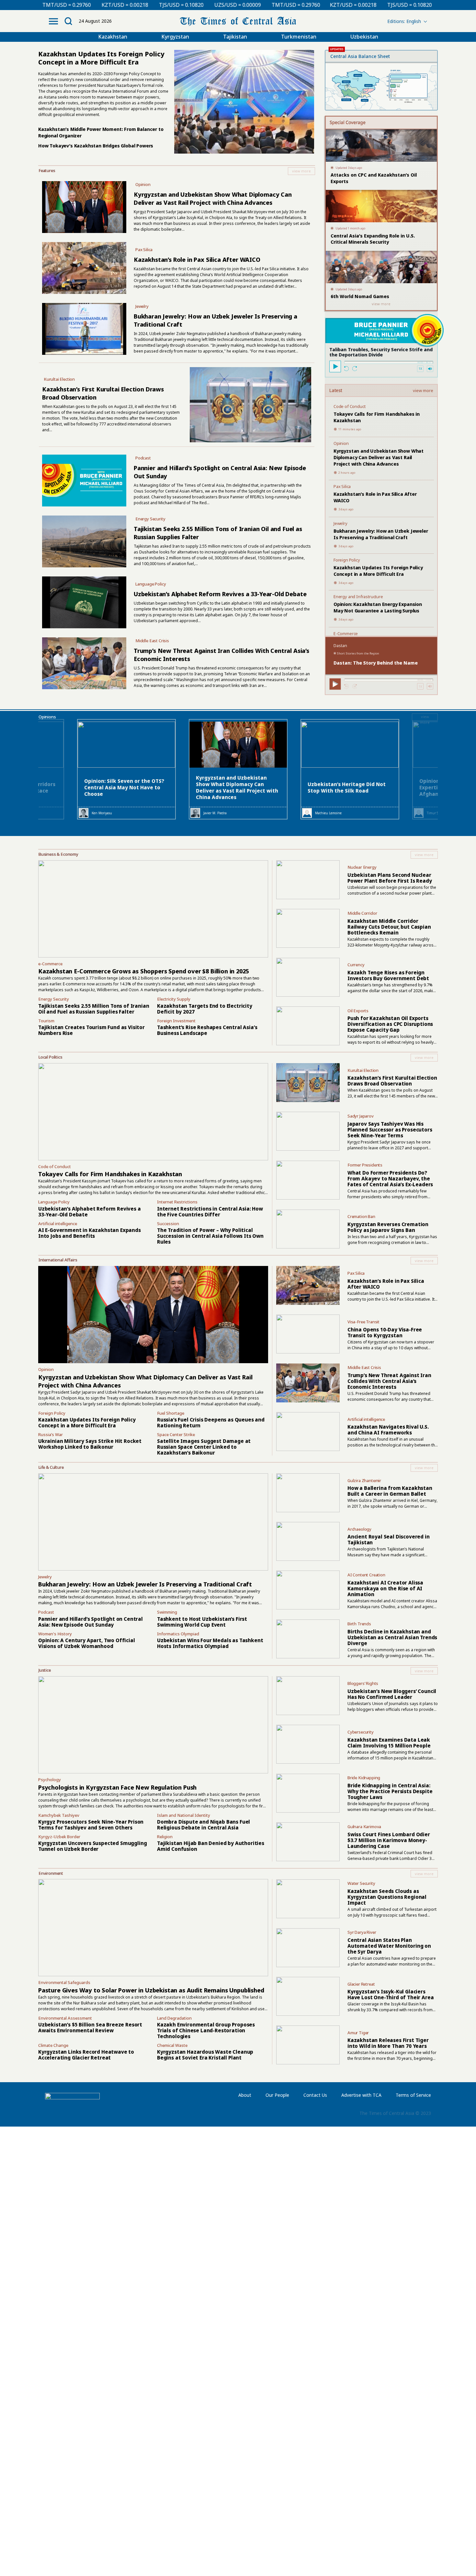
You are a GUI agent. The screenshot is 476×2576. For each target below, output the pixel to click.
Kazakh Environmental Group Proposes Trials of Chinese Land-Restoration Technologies (206, 2030)
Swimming (167, 1612)
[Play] (335, 366)
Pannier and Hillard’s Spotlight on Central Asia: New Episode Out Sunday (91, 1622)
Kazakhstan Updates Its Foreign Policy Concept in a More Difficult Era (378, 571)
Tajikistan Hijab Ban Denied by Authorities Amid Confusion (211, 1846)
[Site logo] (238, 21)
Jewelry (142, 306)
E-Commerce (346, 633)
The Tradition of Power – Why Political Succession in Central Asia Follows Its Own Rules (210, 1236)
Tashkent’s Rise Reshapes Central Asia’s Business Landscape (207, 1030)
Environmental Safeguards (64, 1982)
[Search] (68, 21)
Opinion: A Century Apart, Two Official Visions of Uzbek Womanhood (87, 1643)
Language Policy (151, 584)
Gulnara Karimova (364, 1827)
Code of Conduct (350, 406)
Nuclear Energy (362, 867)
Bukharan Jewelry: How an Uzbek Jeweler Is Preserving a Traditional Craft (381, 534)
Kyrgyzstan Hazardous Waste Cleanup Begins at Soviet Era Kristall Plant (205, 2055)
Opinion (143, 184)
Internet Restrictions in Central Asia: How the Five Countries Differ (210, 1212)
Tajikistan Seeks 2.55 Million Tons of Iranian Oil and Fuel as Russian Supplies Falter (94, 1009)
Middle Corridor (362, 913)
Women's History (55, 1634)
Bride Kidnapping (364, 1778)
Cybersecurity (361, 1732)
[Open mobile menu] (53, 21)
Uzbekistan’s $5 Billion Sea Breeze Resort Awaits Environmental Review (90, 2027)
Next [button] (429, 773)
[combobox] (403, 21)
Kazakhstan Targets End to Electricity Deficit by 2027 (205, 1009)
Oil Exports (358, 1011)
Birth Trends (359, 1624)
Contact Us (315, 2095)
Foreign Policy (347, 560)
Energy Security (150, 519)
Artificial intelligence (58, 1224)
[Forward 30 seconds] (355, 369)
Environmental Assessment (65, 2018)
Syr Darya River (362, 1932)
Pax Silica (144, 249)
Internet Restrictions (177, 1202)
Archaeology (359, 1529)
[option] (238, 769)
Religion (165, 1837)
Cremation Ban (361, 1216)
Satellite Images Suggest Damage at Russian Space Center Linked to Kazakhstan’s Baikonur (204, 1447)
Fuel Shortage (171, 1413)
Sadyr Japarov (361, 1116)
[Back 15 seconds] (347, 369)
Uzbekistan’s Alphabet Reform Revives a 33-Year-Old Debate (220, 594)
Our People (277, 2095)
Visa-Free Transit (363, 1322)
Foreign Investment (176, 1021)
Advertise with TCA (361, 2095)
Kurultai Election (59, 379)
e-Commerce (50, 964)
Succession (168, 1224)
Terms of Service (413, 2095)
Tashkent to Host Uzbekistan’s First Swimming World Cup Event (202, 1622)
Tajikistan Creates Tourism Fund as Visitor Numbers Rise (91, 1030)
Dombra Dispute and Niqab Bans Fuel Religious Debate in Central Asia (204, 1825)
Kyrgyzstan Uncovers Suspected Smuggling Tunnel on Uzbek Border (93, 1846)
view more (423, 391)
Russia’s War (51, 1434)
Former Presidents (365, 1165)
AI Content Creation (366, 1575)
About (245, 2095)
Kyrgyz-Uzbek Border (59, 1837)
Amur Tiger (358, 2033)
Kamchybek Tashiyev (59, 1815)
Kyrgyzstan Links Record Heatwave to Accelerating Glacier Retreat (86, 2055)
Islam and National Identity (184, 1815)
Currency (356, 965)
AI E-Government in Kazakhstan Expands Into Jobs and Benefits (90, 1233)
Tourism (46, 1021)
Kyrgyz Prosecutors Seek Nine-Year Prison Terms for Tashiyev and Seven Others (91, 1825)
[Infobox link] (177, 171)
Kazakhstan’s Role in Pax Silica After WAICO (197, 260)
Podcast (143, 458)
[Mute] (430, 369)
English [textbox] (414, 21)
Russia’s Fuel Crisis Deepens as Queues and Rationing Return (211, 1422)
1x (420, 369)
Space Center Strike (176, 1434)
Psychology (50, 1780)
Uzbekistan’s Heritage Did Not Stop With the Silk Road (347, 787)
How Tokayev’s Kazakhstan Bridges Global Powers (96, 146)
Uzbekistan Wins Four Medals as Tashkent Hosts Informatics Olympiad (210, 1643)
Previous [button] (47, 773)
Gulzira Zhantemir (364, 1480)
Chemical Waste (172, 2045)
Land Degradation (174, 2018)
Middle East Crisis (152, 641)
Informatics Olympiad (178, 1634)
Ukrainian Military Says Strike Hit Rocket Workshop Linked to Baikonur (90, 1444)
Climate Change (53, 2045)
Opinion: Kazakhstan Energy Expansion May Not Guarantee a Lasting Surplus (378, 607)
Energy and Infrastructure (358, 597)
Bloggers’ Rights (363, 1683)
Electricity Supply (174, 999)
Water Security (361, 1883)
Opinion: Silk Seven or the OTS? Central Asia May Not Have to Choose (124, 787)
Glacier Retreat (361, 1984)
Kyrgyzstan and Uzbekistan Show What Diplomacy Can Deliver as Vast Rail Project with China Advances (213, 198)
